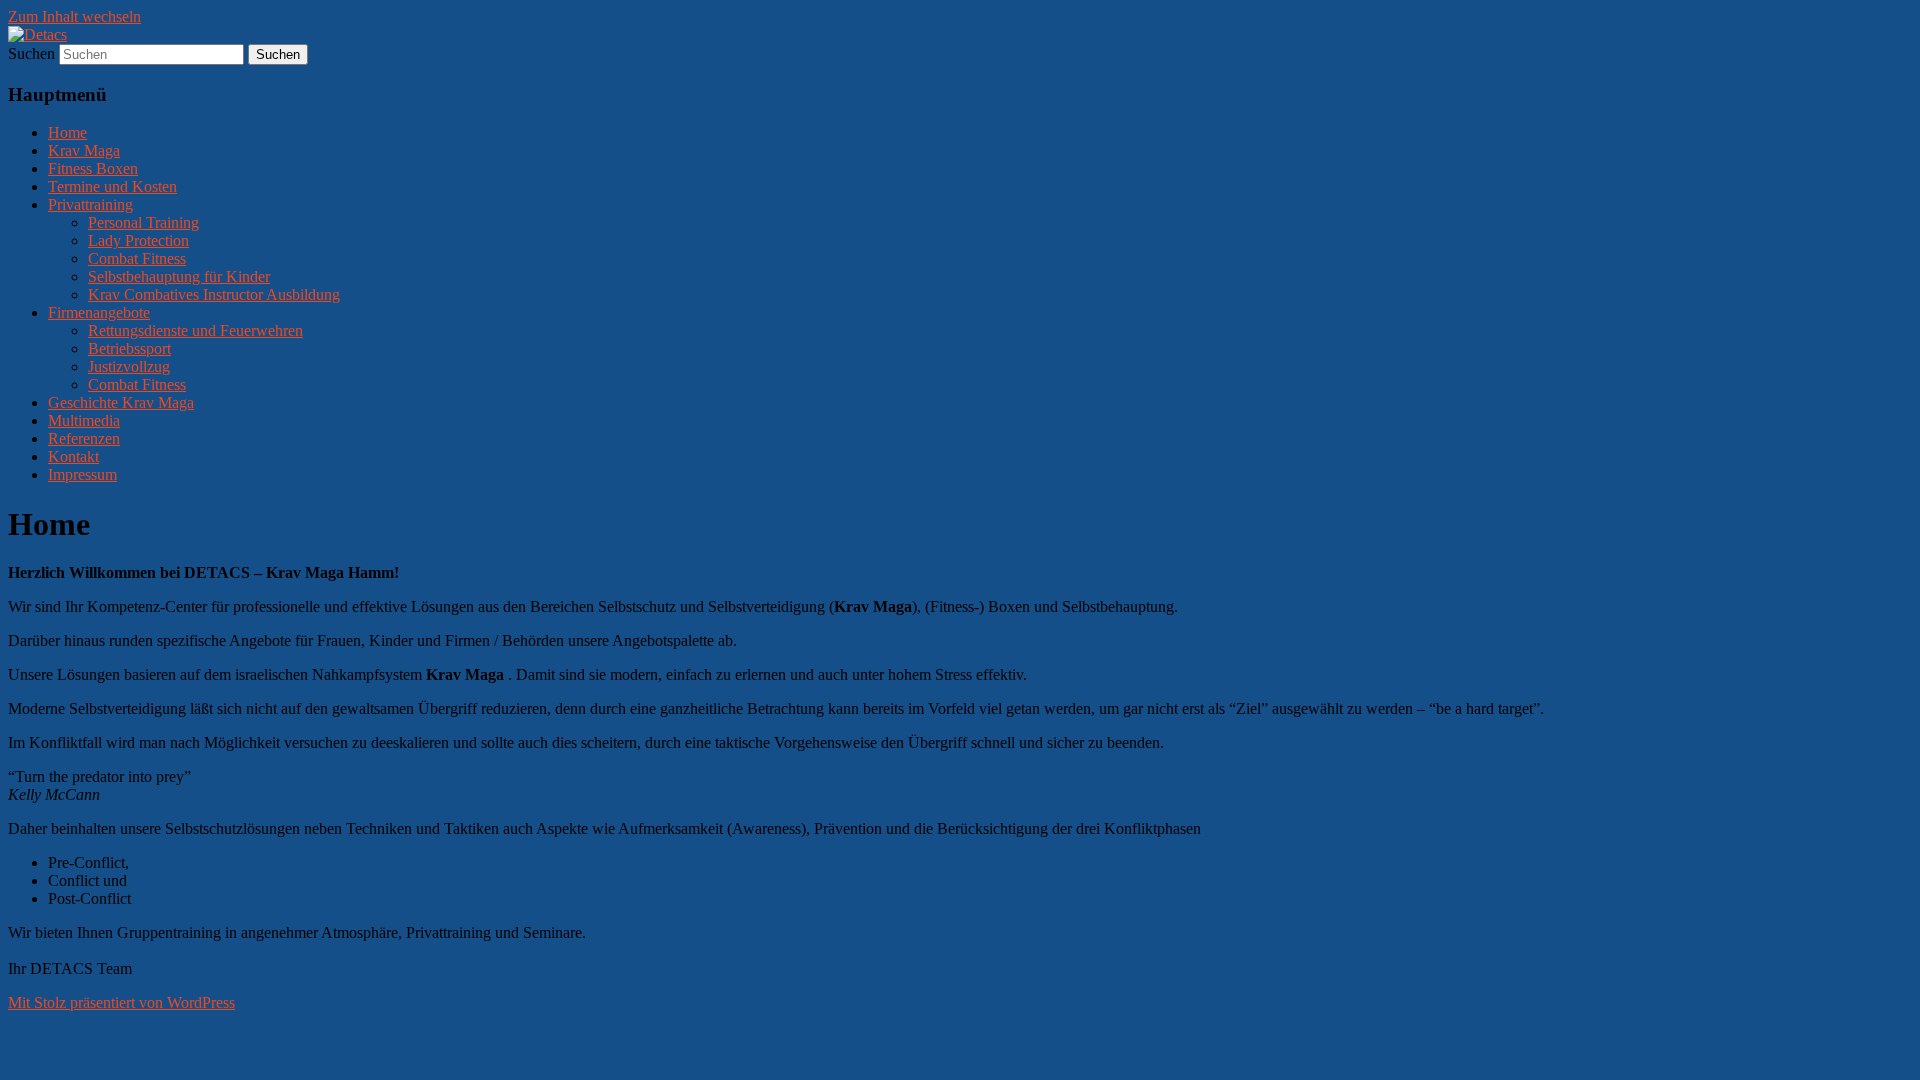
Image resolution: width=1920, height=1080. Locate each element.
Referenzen (84, 438)
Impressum (82, 474)
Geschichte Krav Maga (121, 402)
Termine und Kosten (112, 186)
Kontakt (73, 456)
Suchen (31, 53)
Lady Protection (138, 240)
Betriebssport (129, 348)
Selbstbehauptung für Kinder (179, 276)
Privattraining (90, 204)
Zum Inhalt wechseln (74, 16)
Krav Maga (84, 150)
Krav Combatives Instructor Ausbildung (214, 294)
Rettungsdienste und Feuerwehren (195, 330)
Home (67, 132)
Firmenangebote (99, 312)
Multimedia (84, 420)
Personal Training (143, 222)
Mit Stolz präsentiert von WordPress (121, 1002)
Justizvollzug (129, 366)
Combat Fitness (137, 258)
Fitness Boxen (93, 168)
